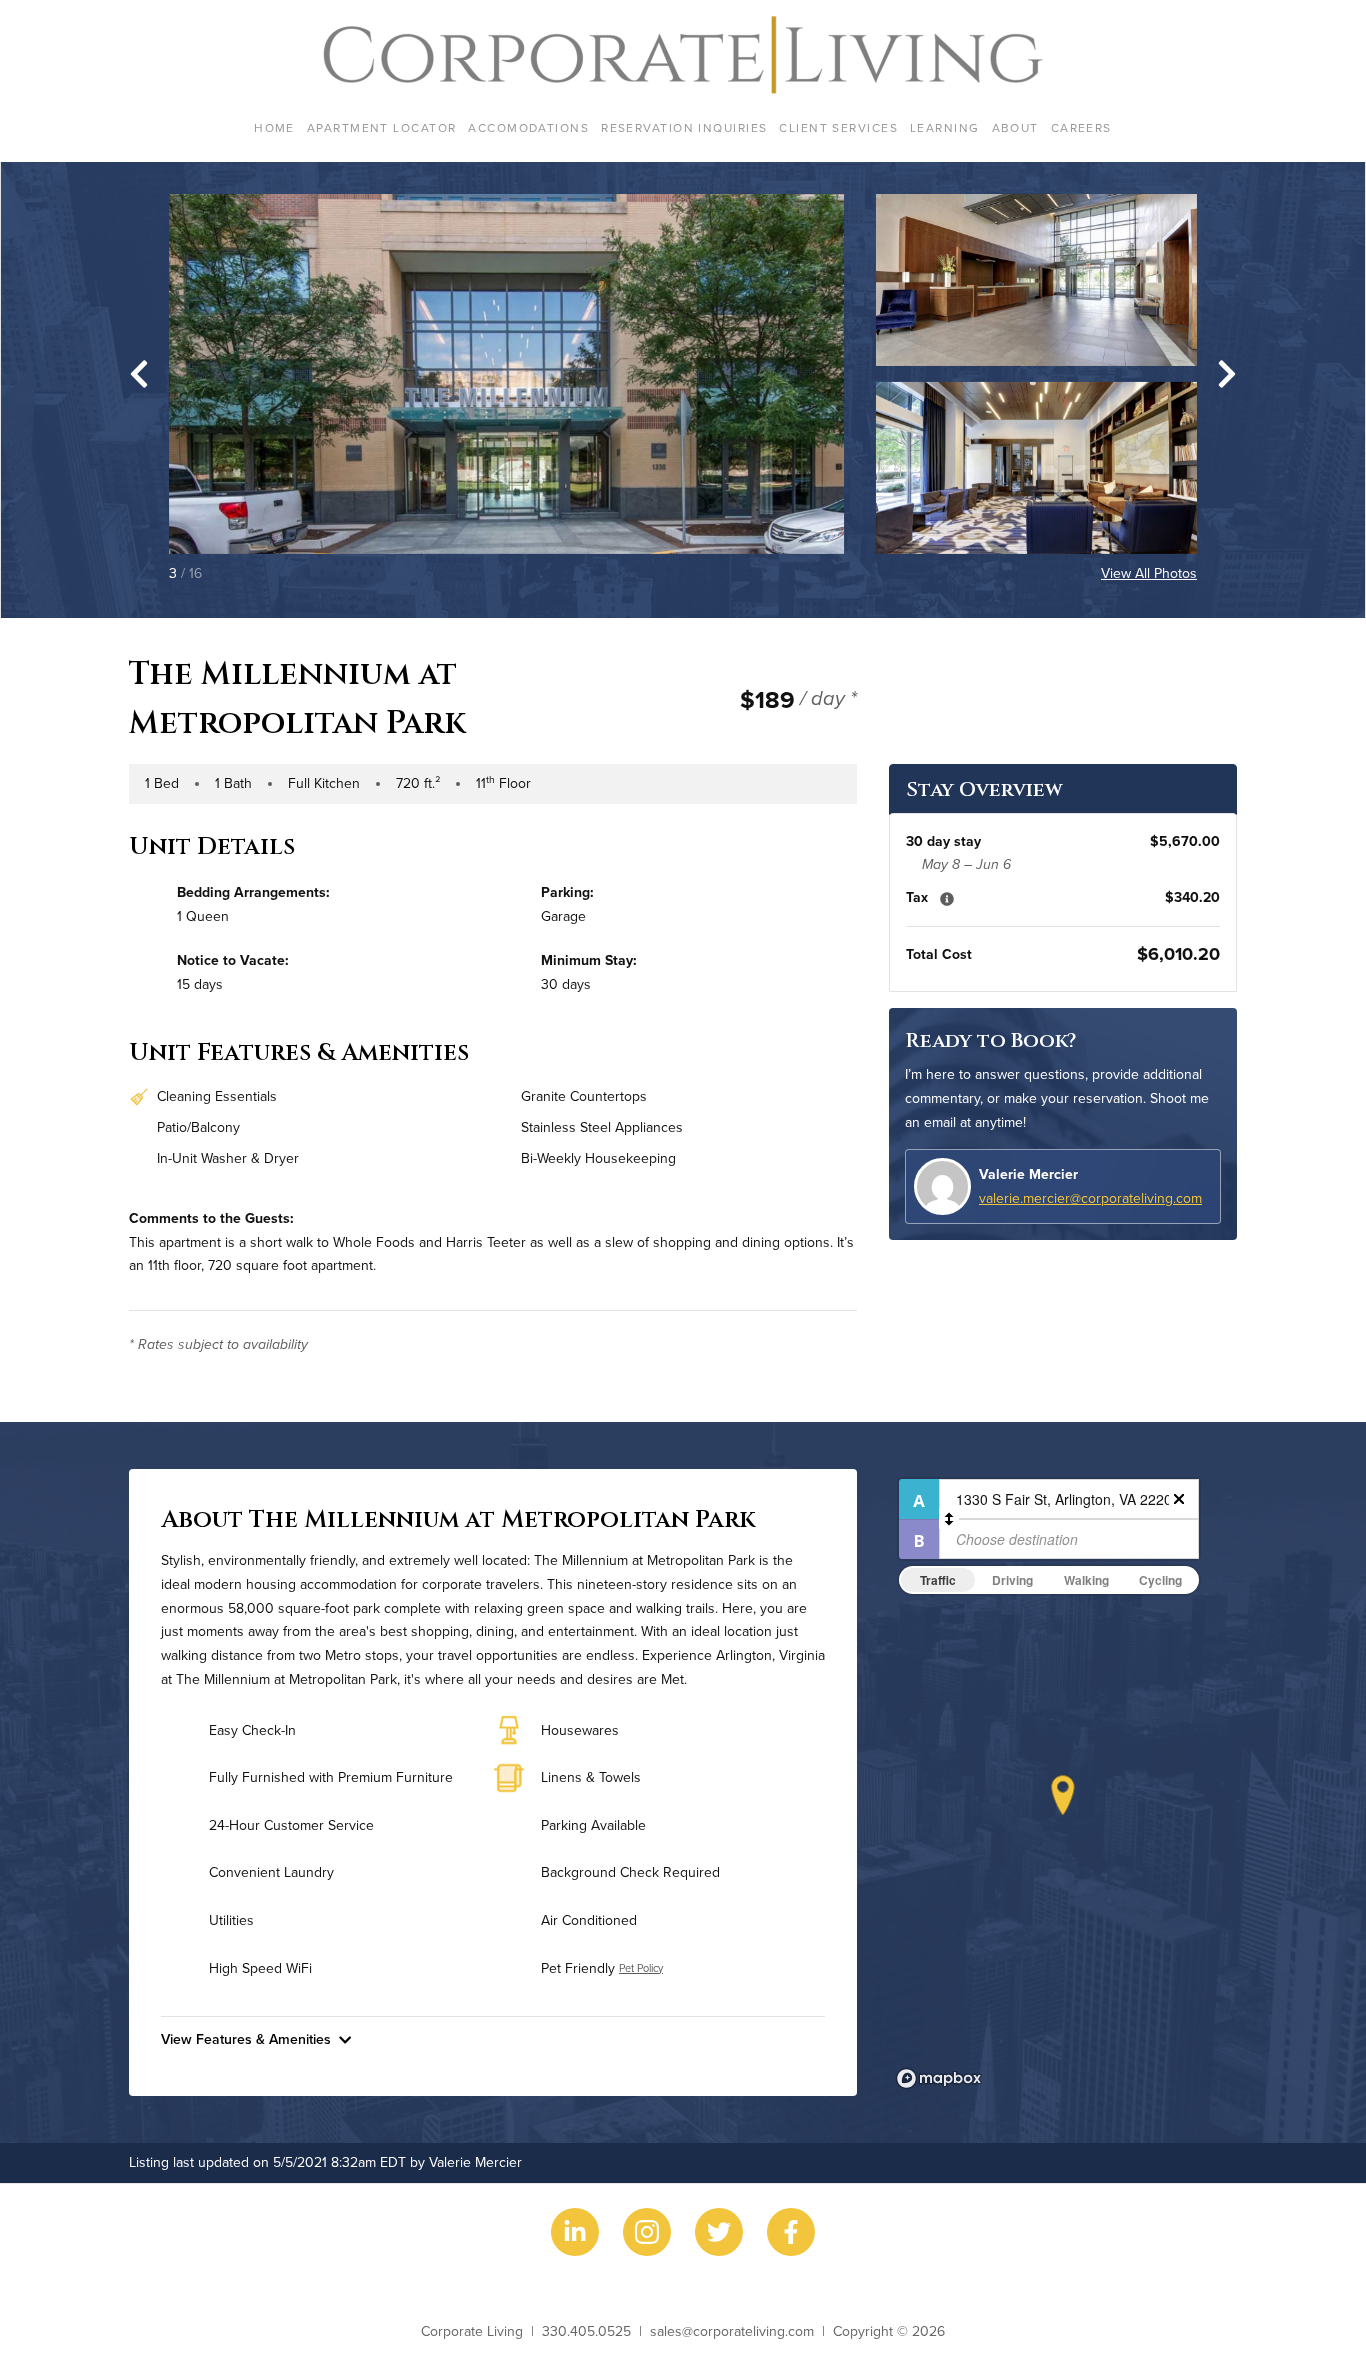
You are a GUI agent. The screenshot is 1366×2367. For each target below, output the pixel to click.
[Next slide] (1227, 374)
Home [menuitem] (274, 127)
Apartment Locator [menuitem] (381, 127)
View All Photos (1149, 573)
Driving (1012, 1580)
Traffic (938, 1580)
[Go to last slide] (139, 374)
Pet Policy (641, 1968)
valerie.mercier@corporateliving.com (1090, 1198)
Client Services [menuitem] (838, 127)
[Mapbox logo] (939, 2078)
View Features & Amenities (246, 2039)
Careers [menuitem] (1081, 127)
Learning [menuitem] (945, 127)
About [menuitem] (1015, 127)
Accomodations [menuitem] (528, 127)
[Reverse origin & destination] (949, 1519)
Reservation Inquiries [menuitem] (684, 127)
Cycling (1160, 1580)
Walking (1086, 1580)
